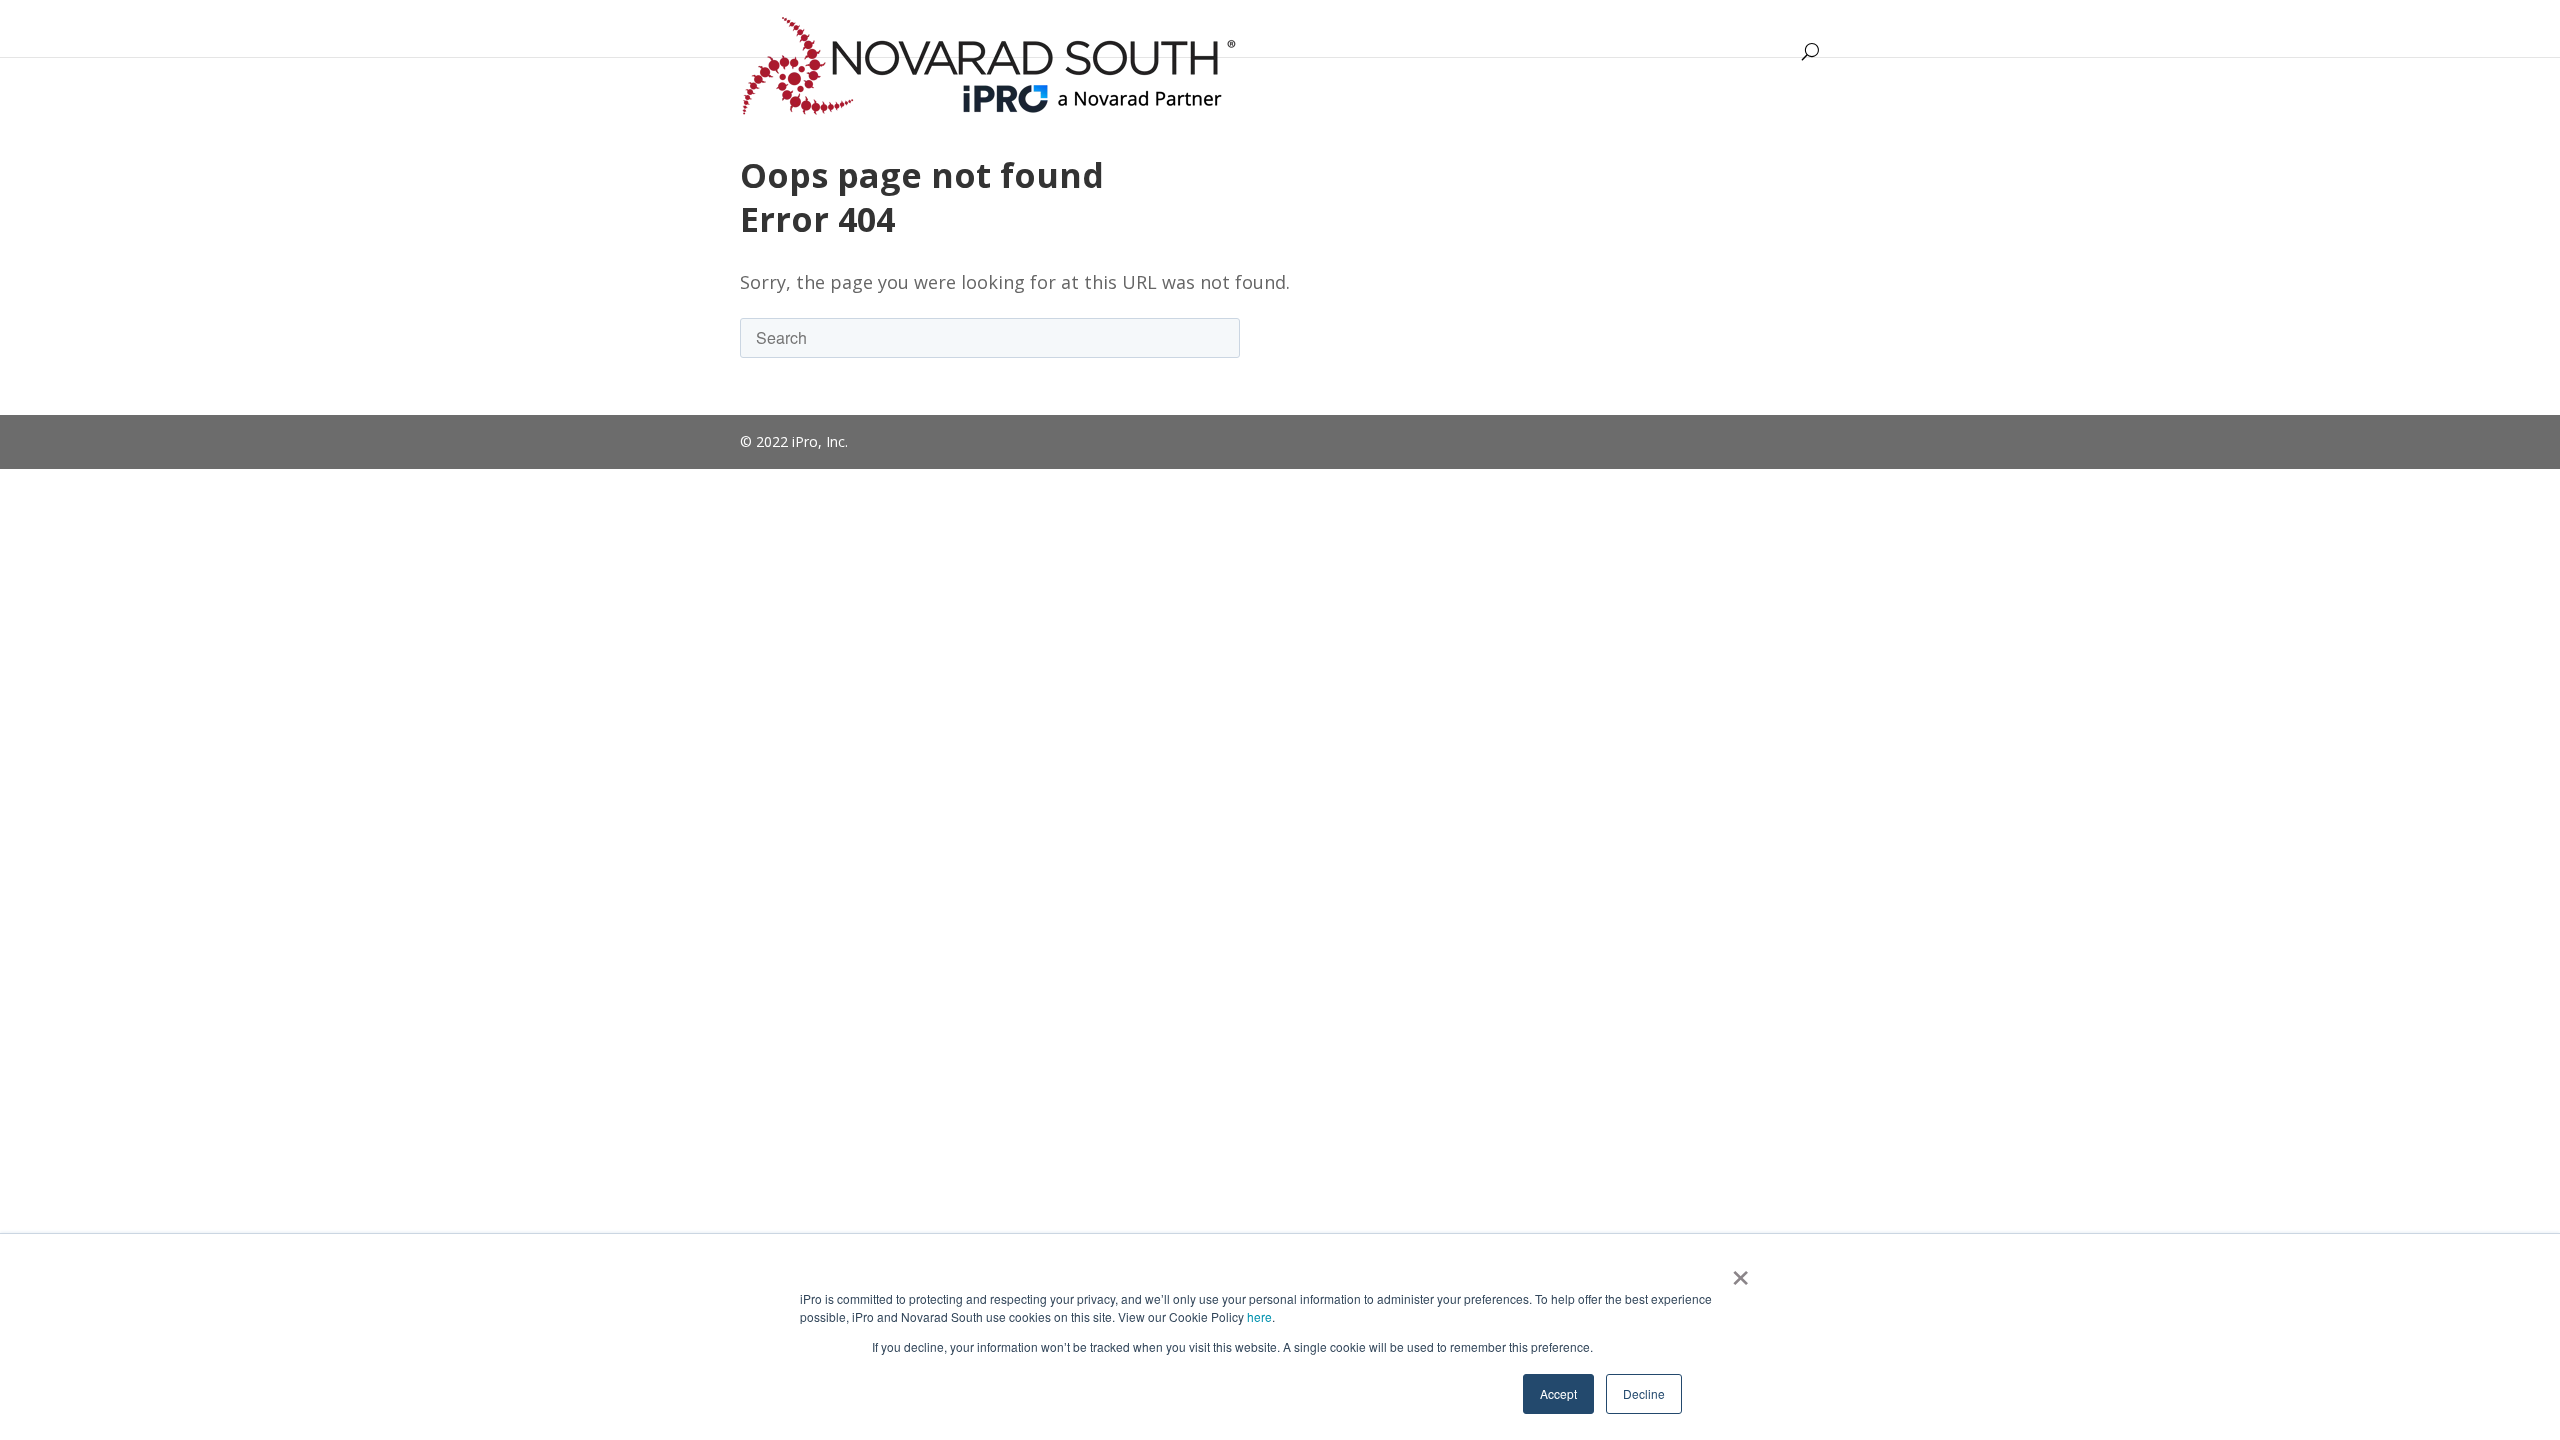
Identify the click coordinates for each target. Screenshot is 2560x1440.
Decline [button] (1644, 1393)
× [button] (1740, 1271)
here (1259, 1316)
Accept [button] (1558, 1393)
